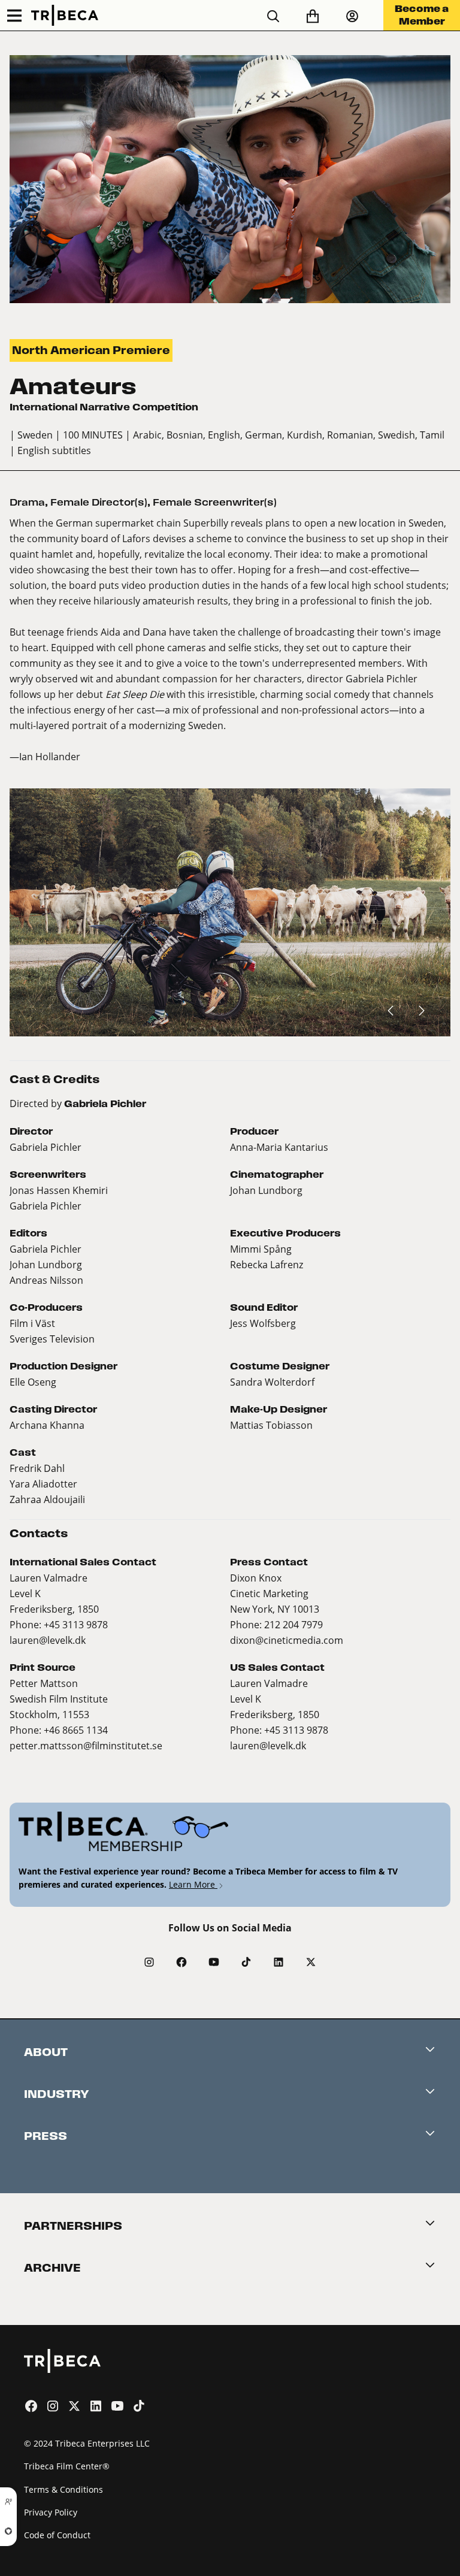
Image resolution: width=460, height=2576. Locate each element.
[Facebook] (181, 1962)
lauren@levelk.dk (48, 1640)
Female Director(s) (99, 502)
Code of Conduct (57, 2535)
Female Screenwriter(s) (215, 502)
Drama (27, 502)
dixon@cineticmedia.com (287, 1640)
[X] (311, 1962)
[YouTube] (214, 1962)
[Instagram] (149, 1962)
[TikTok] (246, 1962)
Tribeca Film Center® (67, 2466)
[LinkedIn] (279, 1962)
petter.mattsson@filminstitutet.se (86, 1745)
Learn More (193, 1884)
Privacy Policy (51, 2512)
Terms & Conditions (63, 2489)
